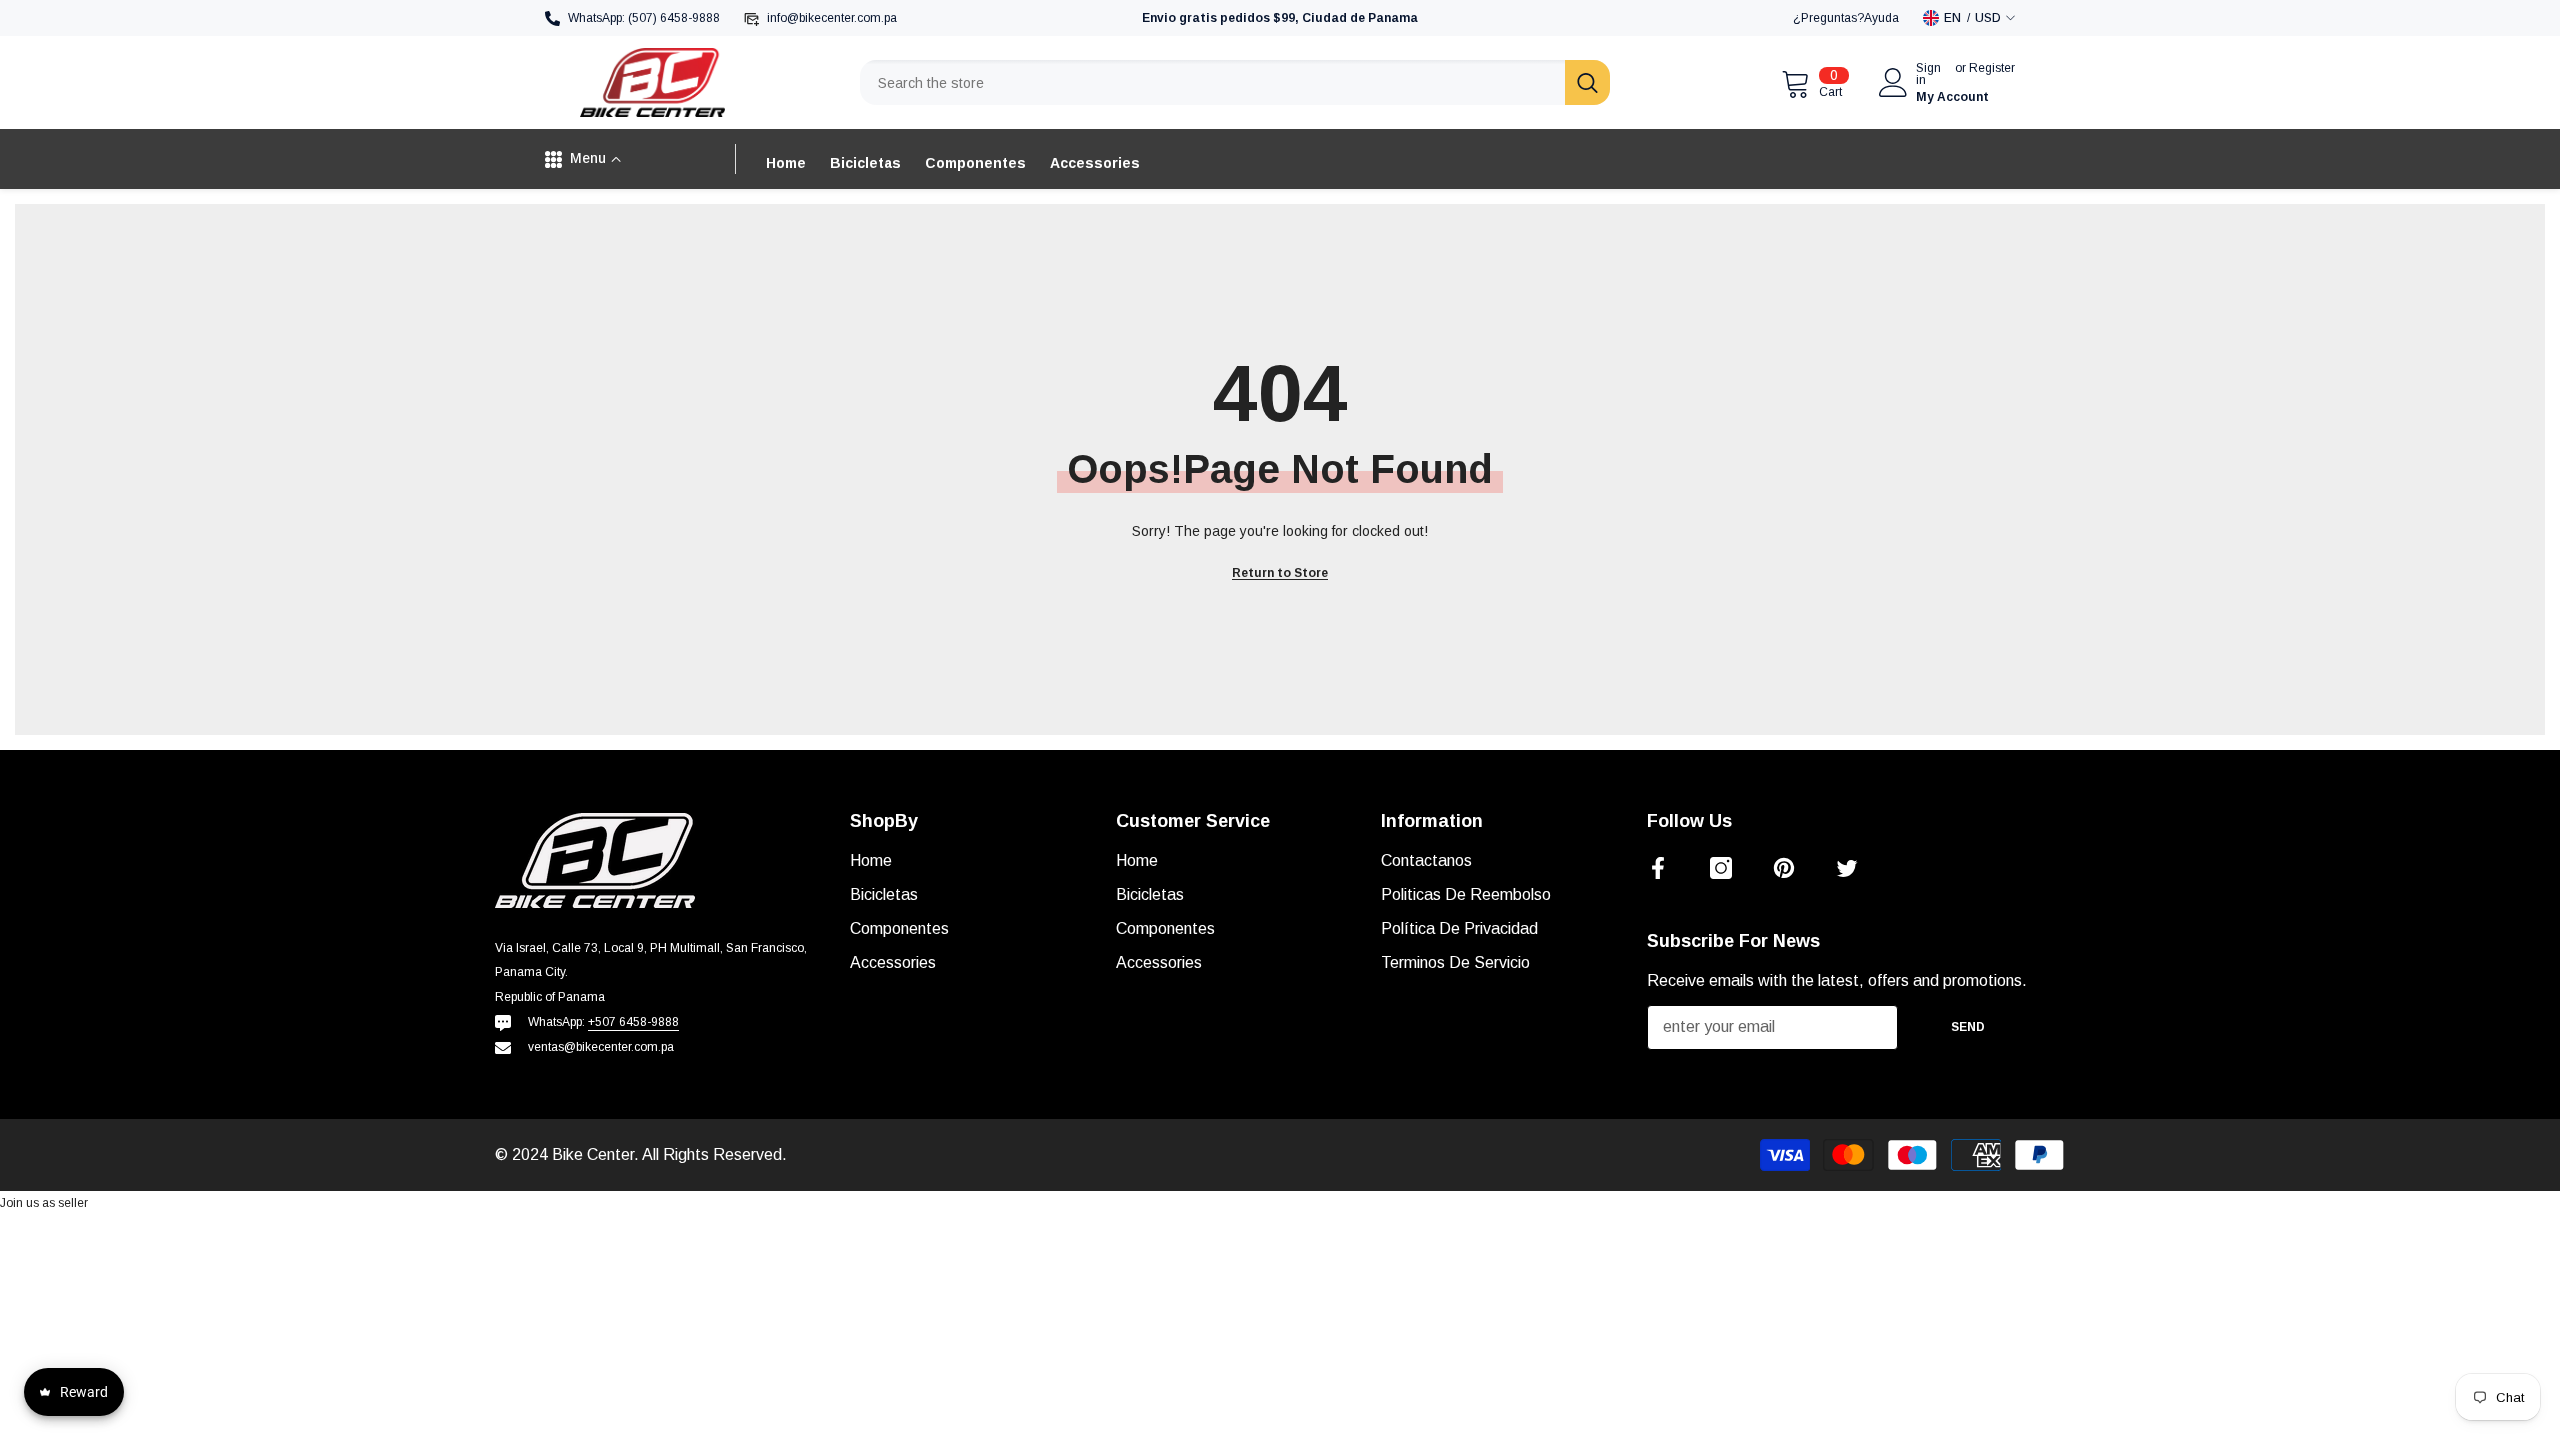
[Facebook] (1658, 868)
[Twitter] (1847, 868)
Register (1992, 68)
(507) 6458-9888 (674, 18)
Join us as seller (44, 1203)
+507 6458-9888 (633, 1022)
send (1968, 1027)
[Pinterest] (1784, 868)
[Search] (1235, 82)
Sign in (1928, 74)
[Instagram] (1721, 868)
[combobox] (1212, 82)
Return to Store (1280, 573)
